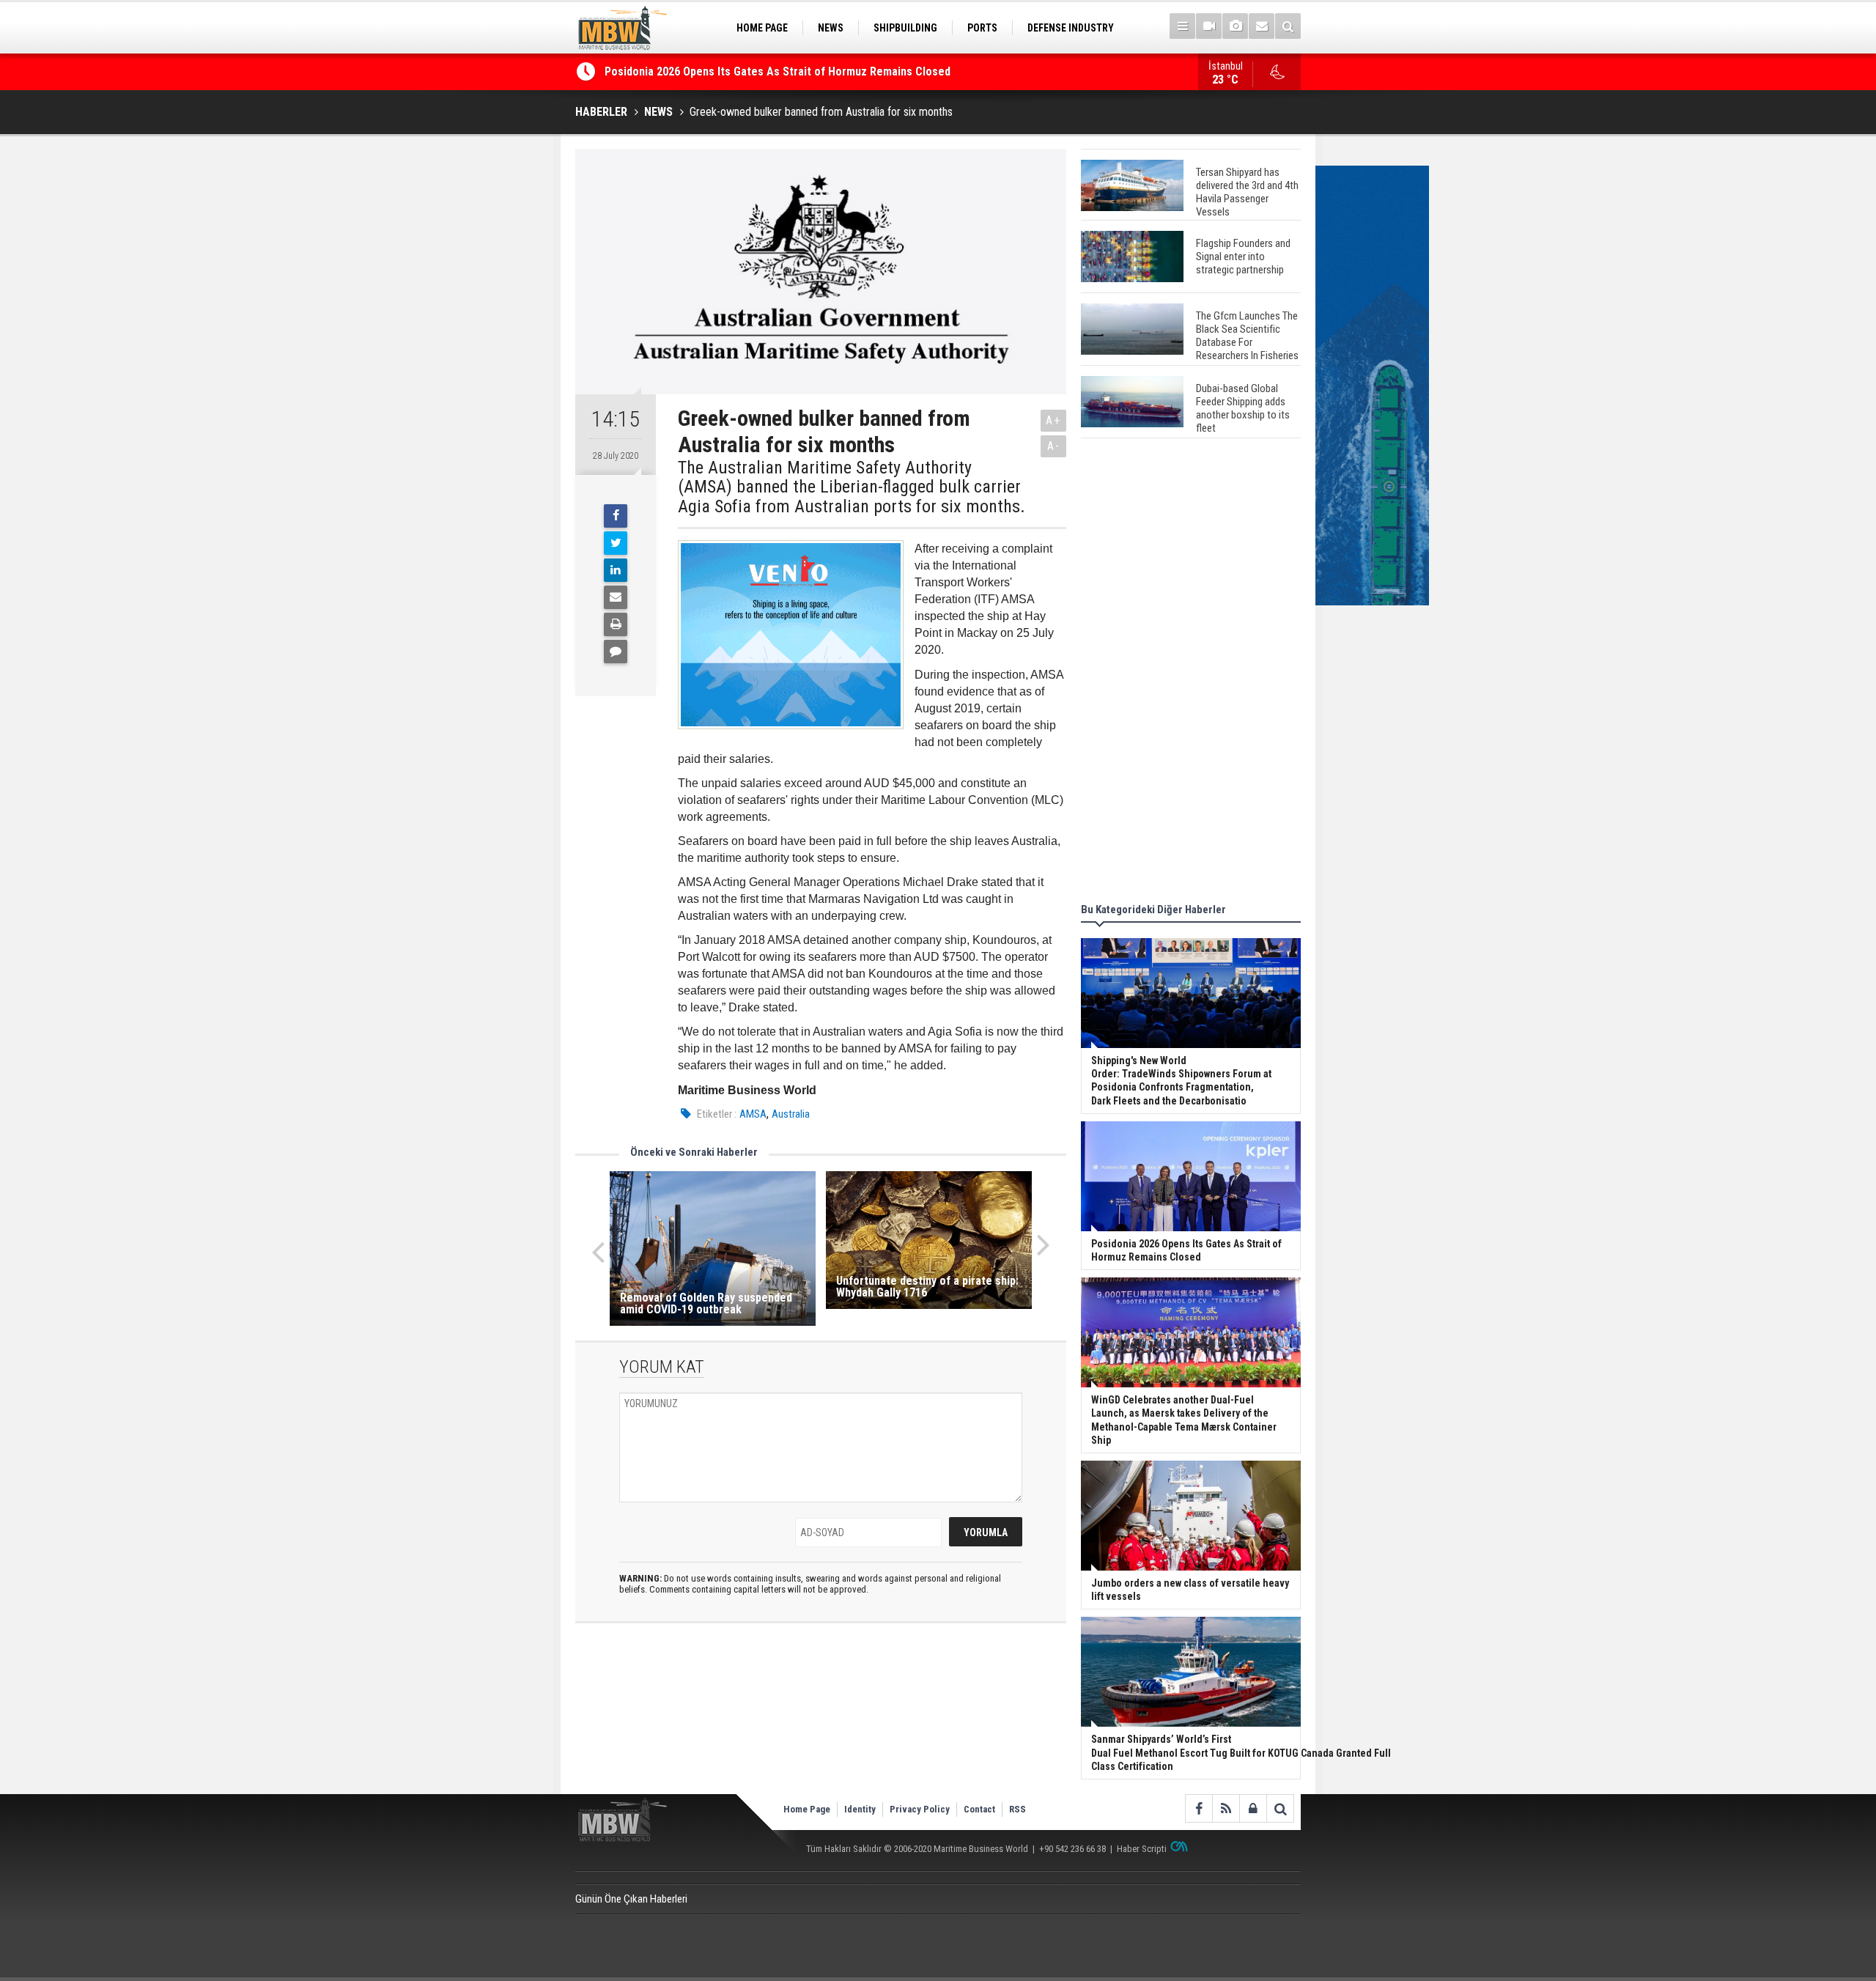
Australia (791, 1114)
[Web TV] (1209, 26)
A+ (1053, 420)
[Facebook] (616, 516)
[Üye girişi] (1253, 1808)
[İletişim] (1262, 26)
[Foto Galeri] (1235, 26)
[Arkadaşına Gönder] (616, 597)
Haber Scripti (1142, 1849)
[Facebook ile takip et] (1199, 1808)
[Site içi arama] (1288, 26)
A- (1054, 446)
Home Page (807, 1809)
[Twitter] (616, 543)
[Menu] (1182, 26)
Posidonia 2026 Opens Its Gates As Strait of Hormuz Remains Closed (779, 71)
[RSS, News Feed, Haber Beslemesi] (1226, 1808)
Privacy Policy (920, 1809)
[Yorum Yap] (616, 652)
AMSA (753, 1114)
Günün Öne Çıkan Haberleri (631, 1899)
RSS (1018, 1809)
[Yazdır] (616, 624)
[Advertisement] (1191, 673)
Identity (860, 1809)
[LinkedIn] (616, 570)
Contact (979, 1809)
